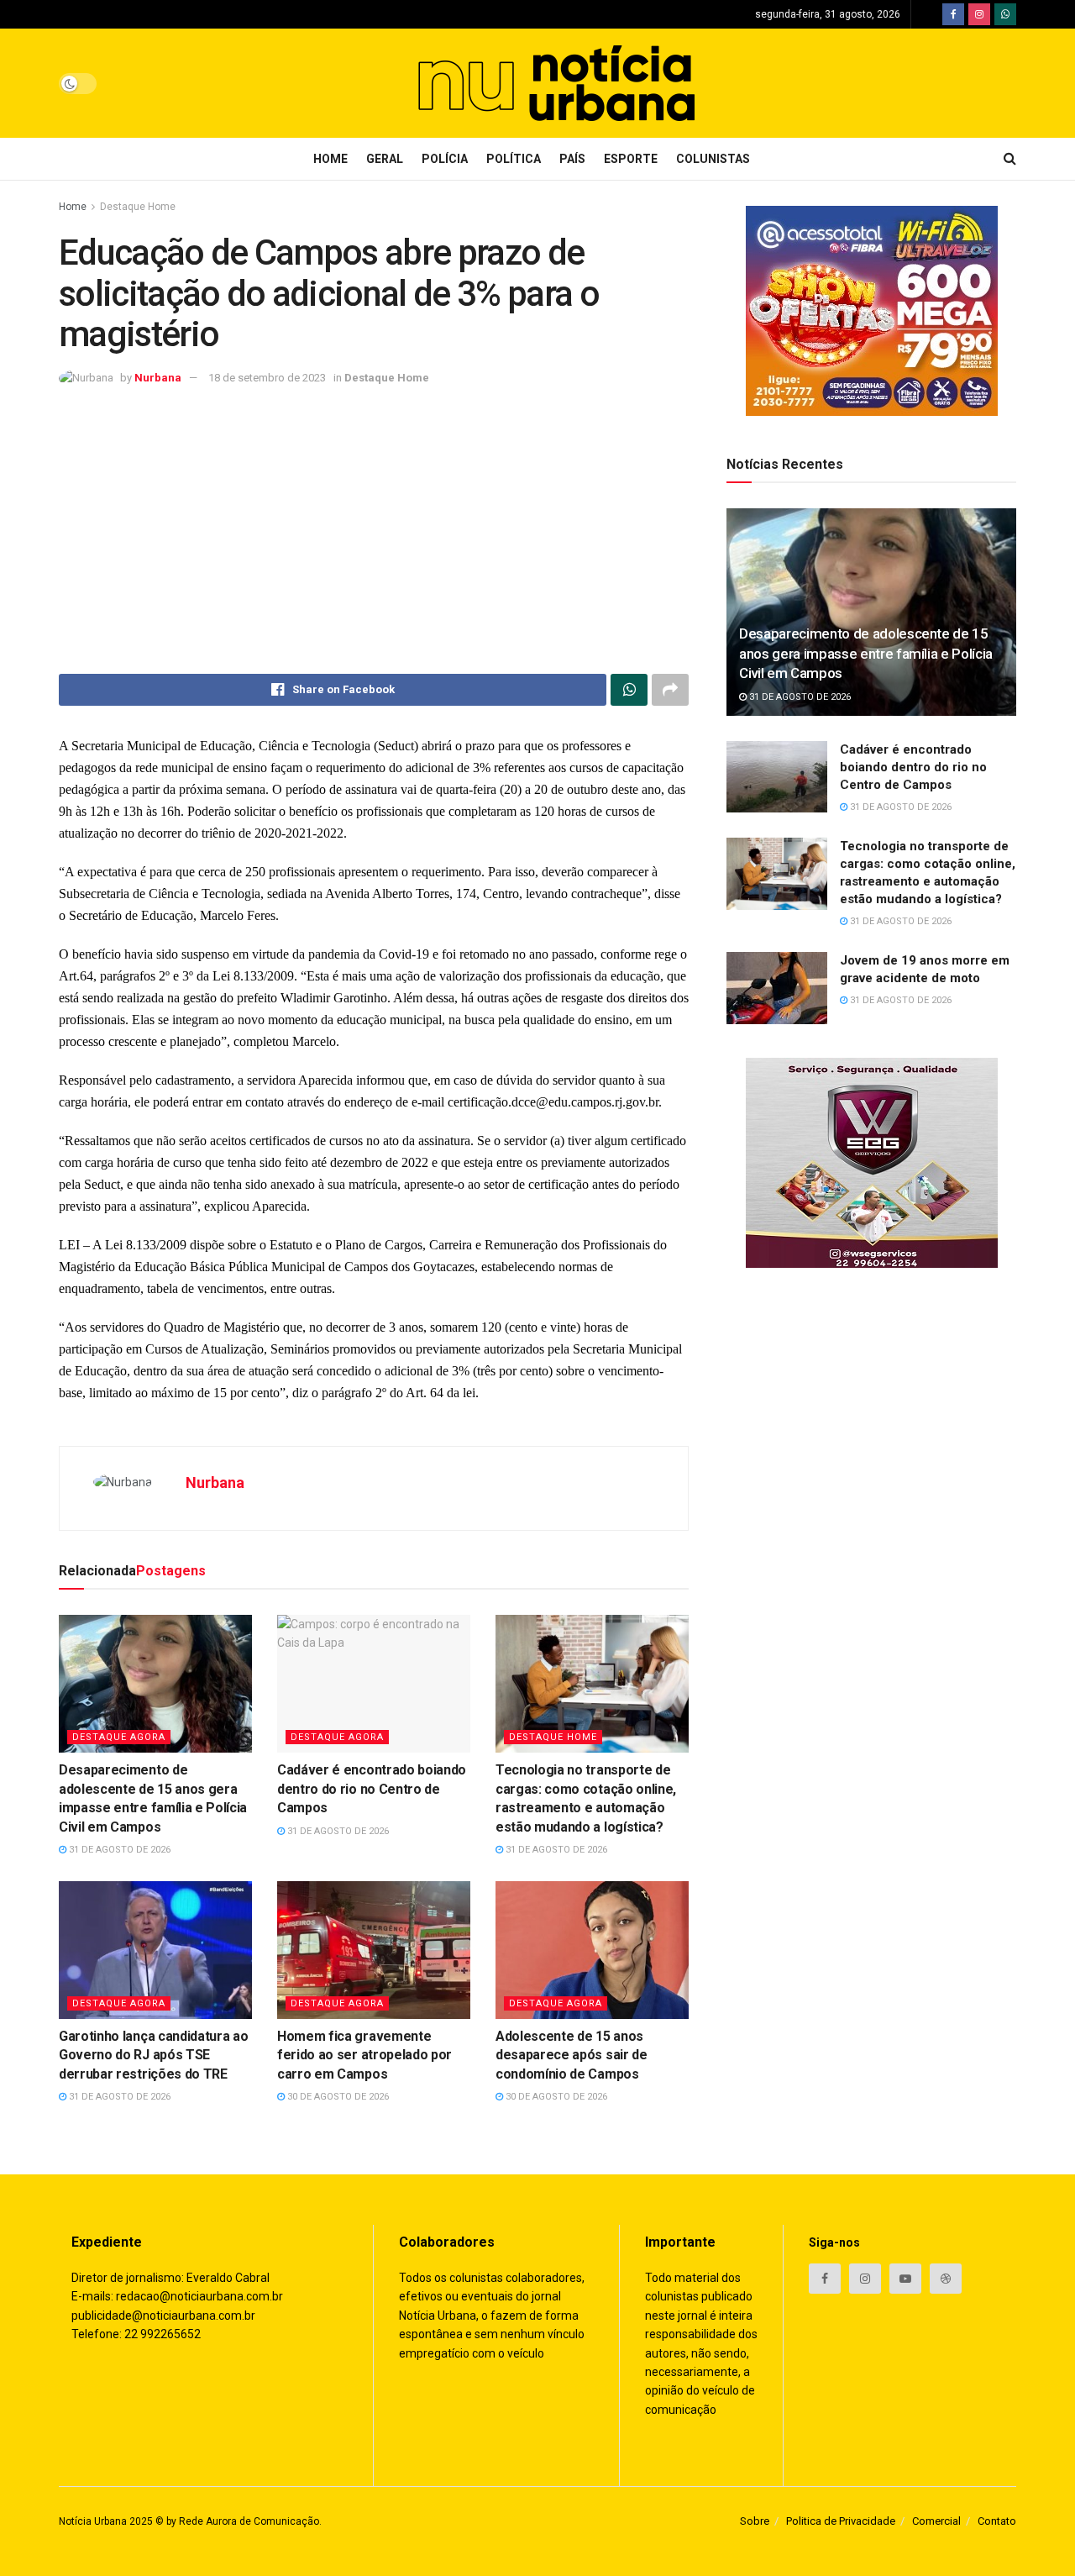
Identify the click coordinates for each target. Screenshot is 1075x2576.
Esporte (631, 159)
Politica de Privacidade (841, 2521)
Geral (385, 159)
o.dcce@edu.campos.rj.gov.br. (582, 1102)
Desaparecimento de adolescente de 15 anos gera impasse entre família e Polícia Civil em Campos (866, 654)
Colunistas (713, 159)
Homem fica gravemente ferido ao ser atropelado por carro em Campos (364, 2055)
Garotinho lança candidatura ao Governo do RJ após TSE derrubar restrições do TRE (153, 2055)
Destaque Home (138, 207)
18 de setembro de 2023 (267, 378)
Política (514, 159)
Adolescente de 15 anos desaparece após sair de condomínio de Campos (572, 2055)
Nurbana (158, 378)
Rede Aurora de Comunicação (249, 2521)
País (572, 159)
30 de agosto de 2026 (337, 2097)
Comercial (936, 2521)
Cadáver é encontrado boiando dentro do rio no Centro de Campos (372, 1789)
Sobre (755, 2521)
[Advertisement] (374, 531)
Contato (997, 2521)
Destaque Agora (119, 1737)
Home (330, 159)
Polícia (445, 159)
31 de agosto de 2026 (118, 1850)
